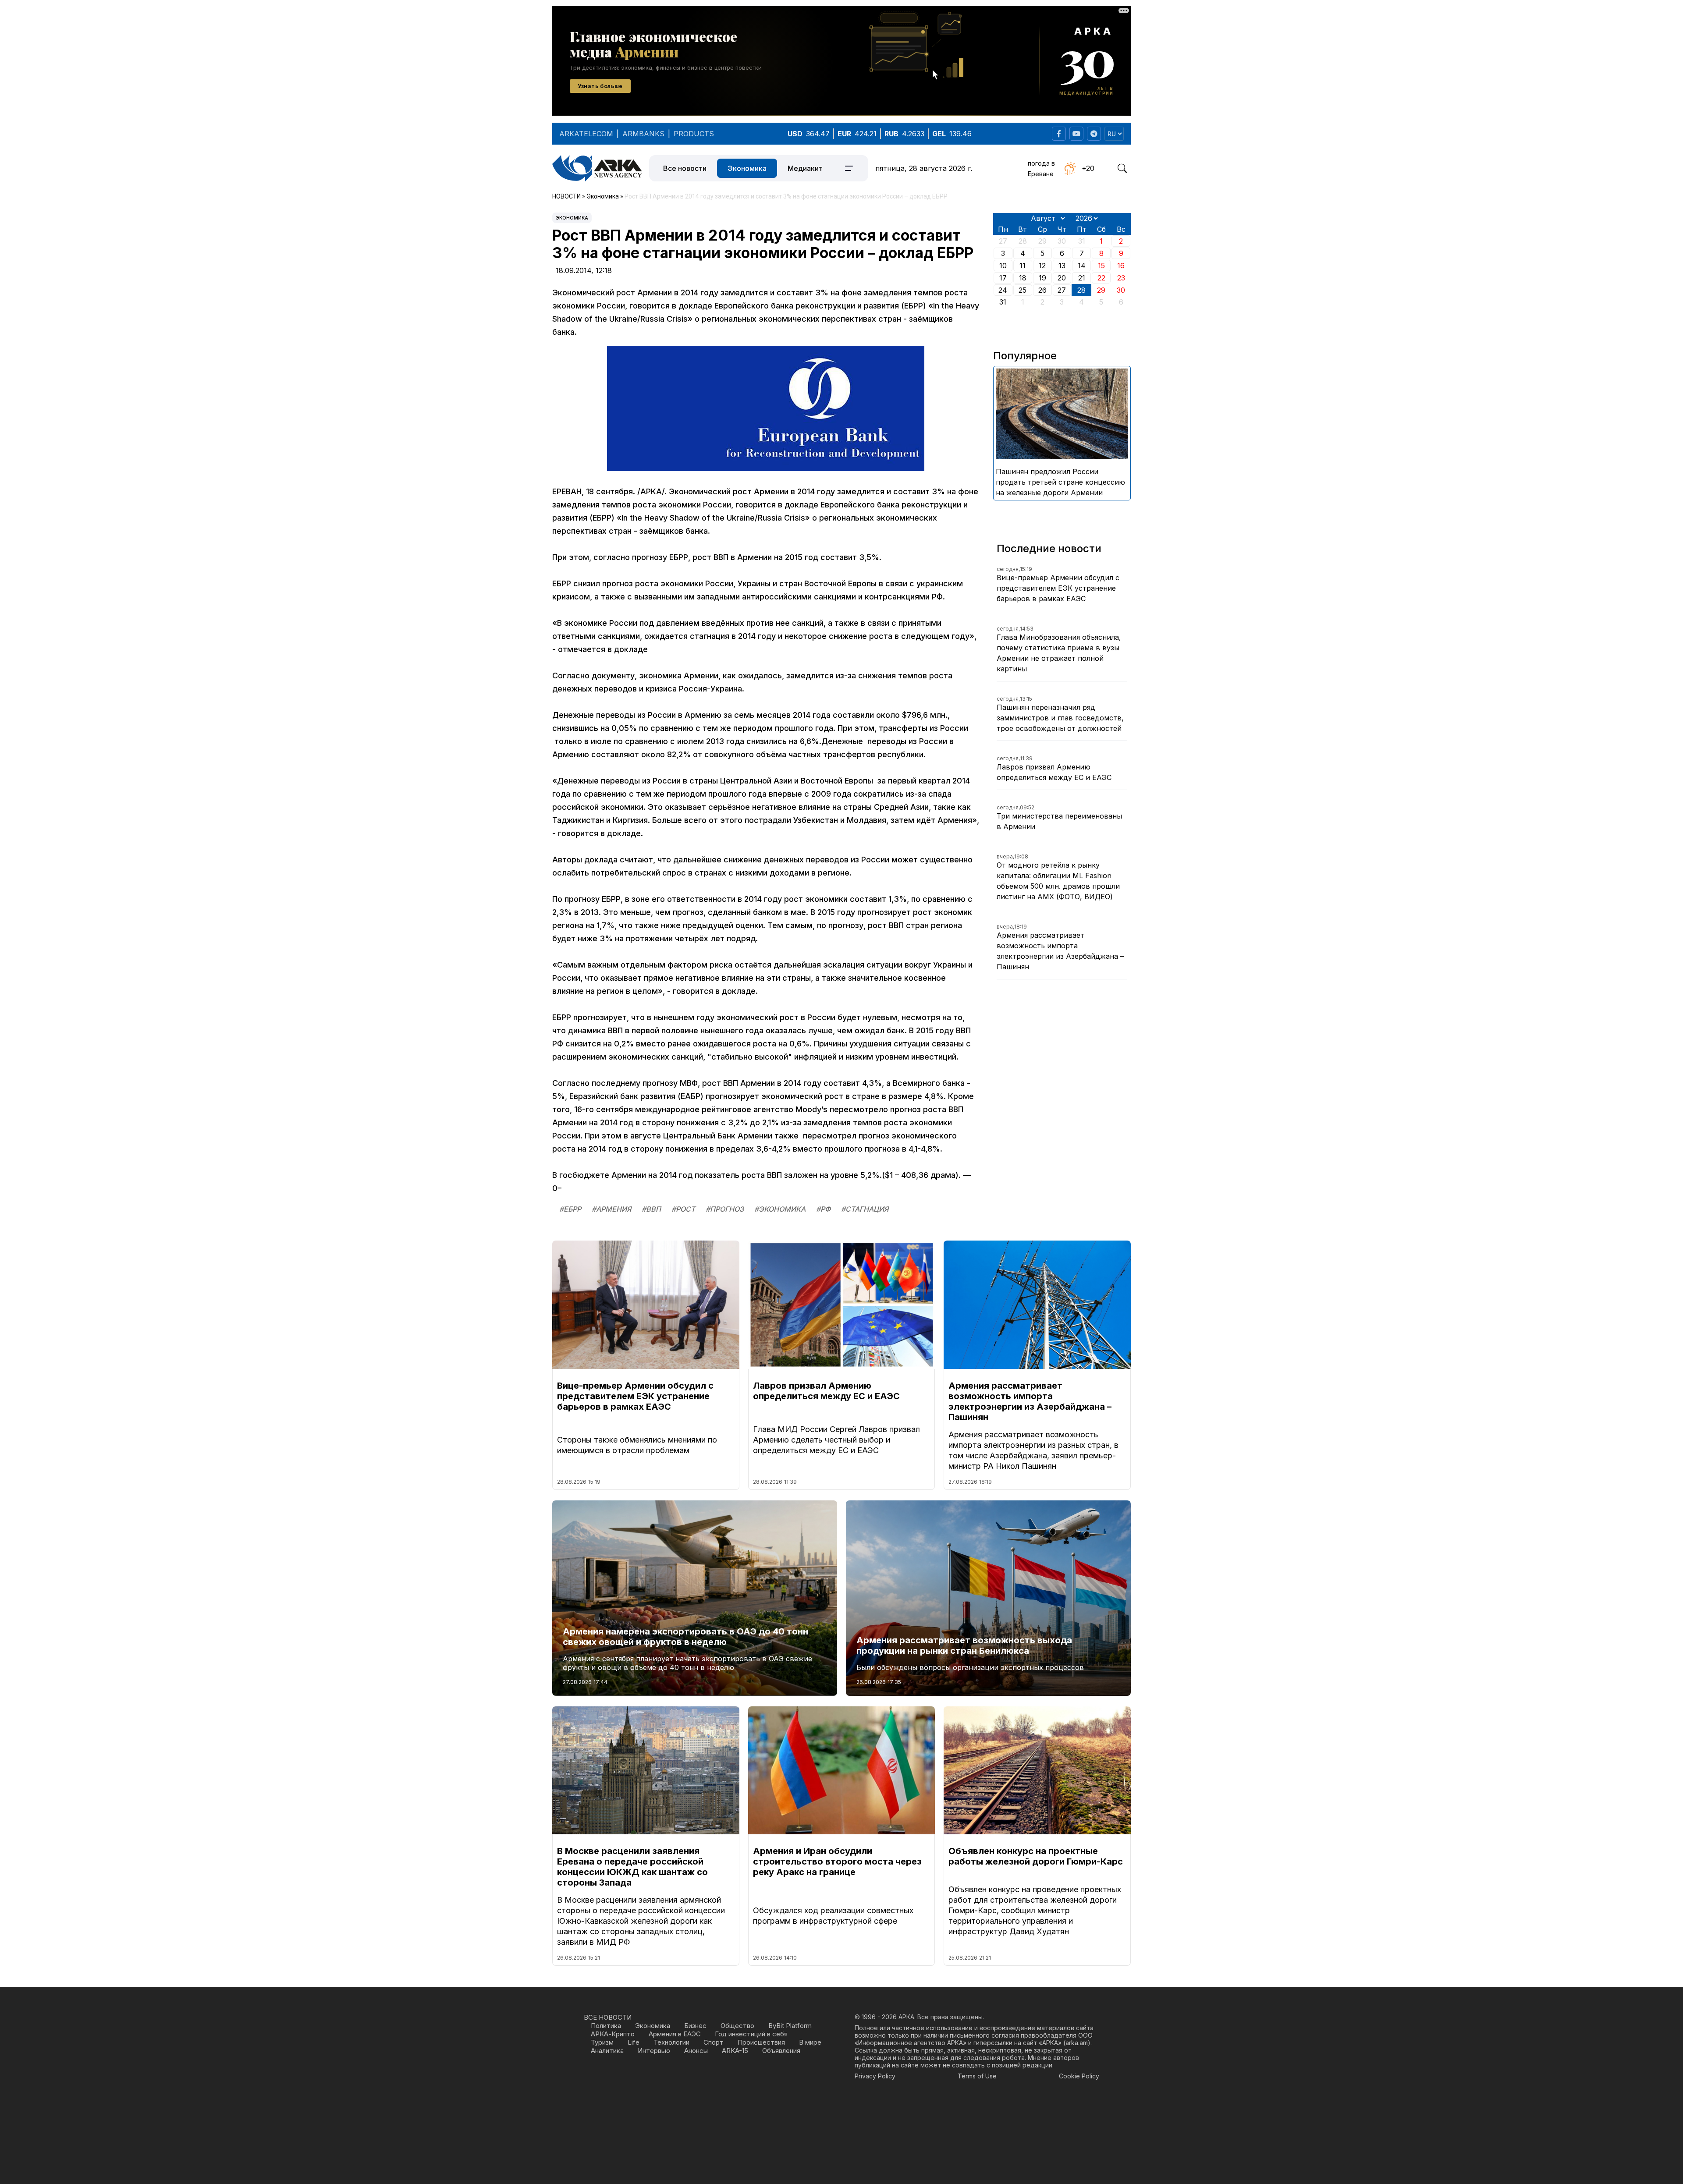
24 (1003, 290)
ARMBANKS (643, 134)
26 (1042, 290)
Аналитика (607, 2051)
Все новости (685, 168)
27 (1062, 290)
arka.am (1077, 2043)
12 (1042, 266)
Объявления (781, 2051)
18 (1023, 278)
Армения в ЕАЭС (675, 2034)
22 (1101, 278)
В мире (810, 2042)
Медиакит (805, 168)
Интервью (654, 2051)
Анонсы (696, 2051)
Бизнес (695, 2026)
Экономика (747, 168)
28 (1081, 290)
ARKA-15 (735, 2051)
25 (1023, 290)
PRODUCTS (694, 134)
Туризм (602, 2042)
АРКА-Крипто (613, 2034)
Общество (737, 2026)
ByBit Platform (790, 2026)
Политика (606, 2026)
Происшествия (761, 2042)
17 (1003, 278)
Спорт (714, 2042)
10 (1003, 266)
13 (1062, 266)
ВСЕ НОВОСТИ (608, 2017)
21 (1082, 278)
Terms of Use (977, 2076)
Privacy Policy (875, 2076)
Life (634, 2042)
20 (1062, 278)
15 (1101, 266)
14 (1082, 266)
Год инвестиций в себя (751, 2034)
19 (1042, 278)
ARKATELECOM (586, 134)
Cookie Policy (1079, 2076)
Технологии (671, 2042)
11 (1023, 266)
